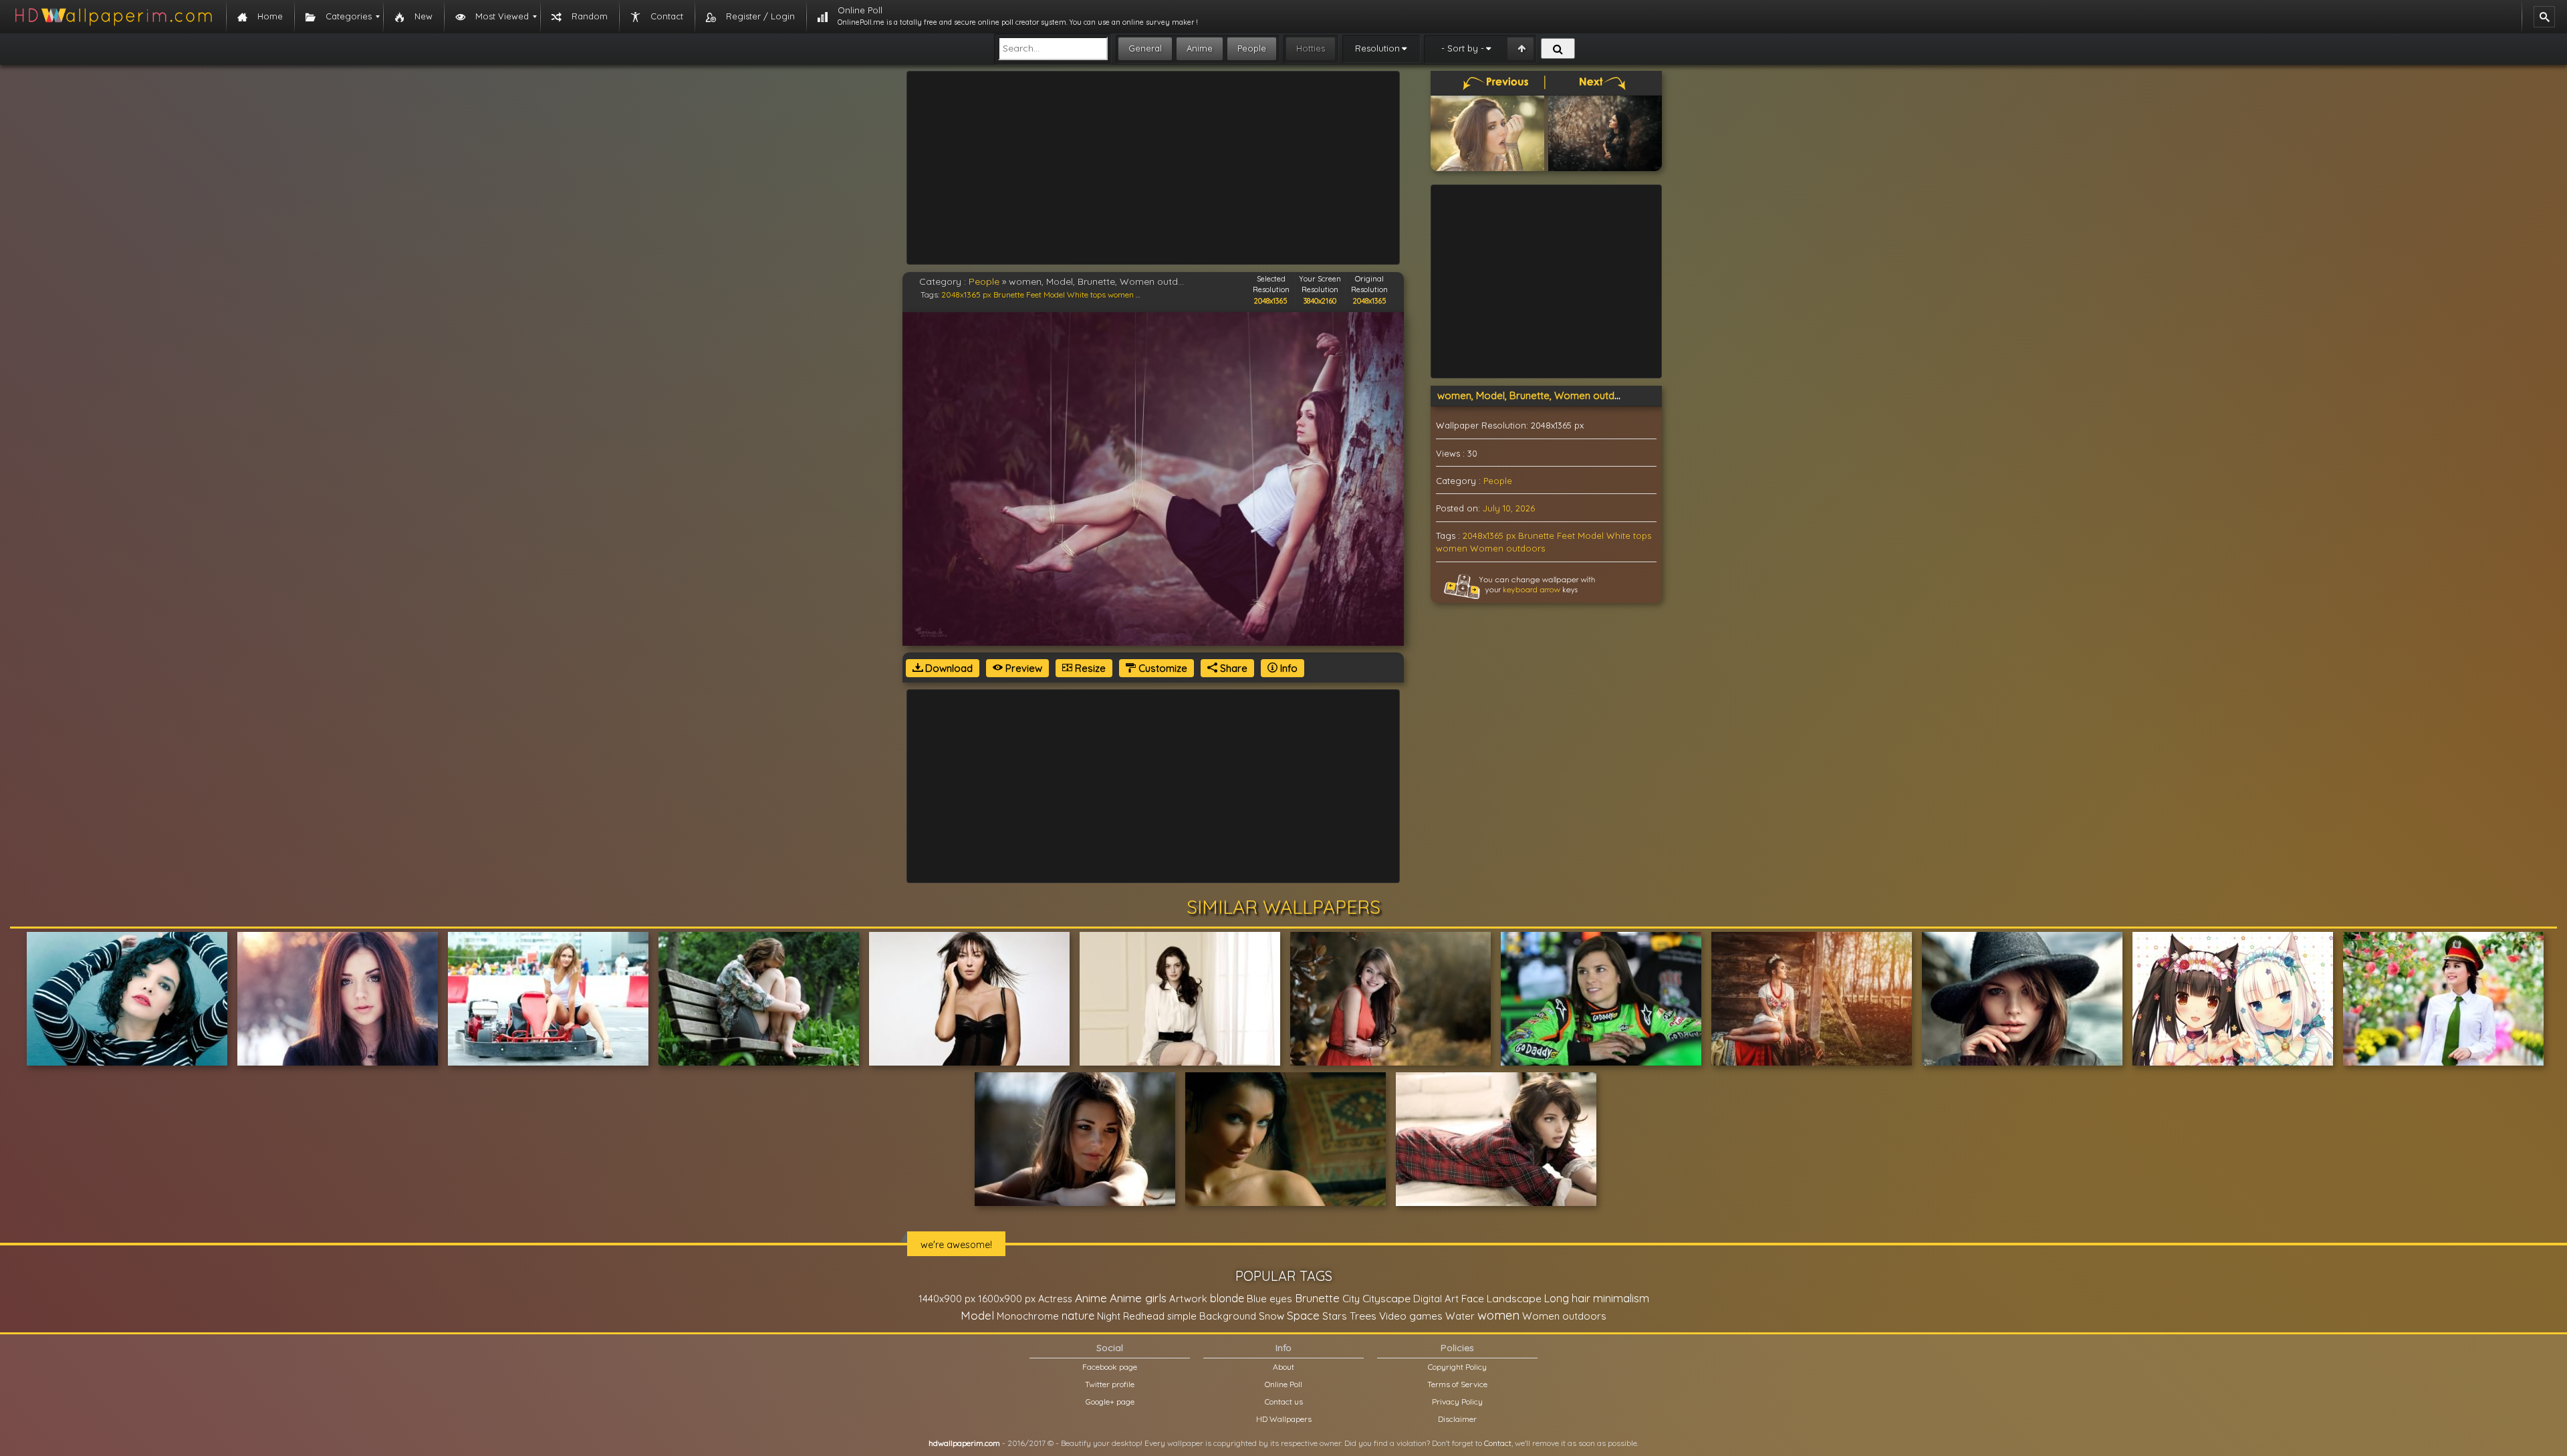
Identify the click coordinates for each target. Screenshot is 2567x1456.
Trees (1363, 1316)
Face (1473, 1298)
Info (1288, 668)
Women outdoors (1507, 548)
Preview (1022, 668)
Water (1460, 1316)
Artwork (1188, 1299)
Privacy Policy (1457, 1402)
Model (1054, 294)
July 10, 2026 (1509, 508)
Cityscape (1386, 1298)
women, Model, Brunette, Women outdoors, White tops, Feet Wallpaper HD (1611, 395)
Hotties (1311, 48)
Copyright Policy (1457, 1367)
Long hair (1567, 1298)
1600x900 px (1007, 1299)
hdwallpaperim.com (964, 1443)
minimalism (1621, 1298)
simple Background (1212, 1316)
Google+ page (1110, 1402)
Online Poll (1283, 1384)
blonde (1227, 1298)
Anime (1200, 48)
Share (1232, 668)
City (1351, 1299)
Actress (1055, 1299)
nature (1078, 1316)
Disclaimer (1457, 1419)
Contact (1498, 1443)
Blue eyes (1269, 1299)
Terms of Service (1457, 1384)
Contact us (1284, 1402)
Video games (1411, 1316)
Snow (1271, 1316)
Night (1109, 1316)
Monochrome (1028, 1316)
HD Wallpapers (1284, 1419)
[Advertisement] (1153, 168)
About (1283, 1367)
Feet (1034, 294)
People (1252, 48)
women (1121, 294)
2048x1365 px (966, 294)
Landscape (1514, 1298)
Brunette (1009, 294)
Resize (1089, 668)
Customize (1162, 668)
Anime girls (1138, 1298)
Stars (1335, 1316)
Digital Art (1436, 1299)
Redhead (1144, 1316)
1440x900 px (947, 1299)
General (1145, 48)
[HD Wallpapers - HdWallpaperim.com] (113, 17)
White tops (1086, 294)
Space (1303, 1315)
